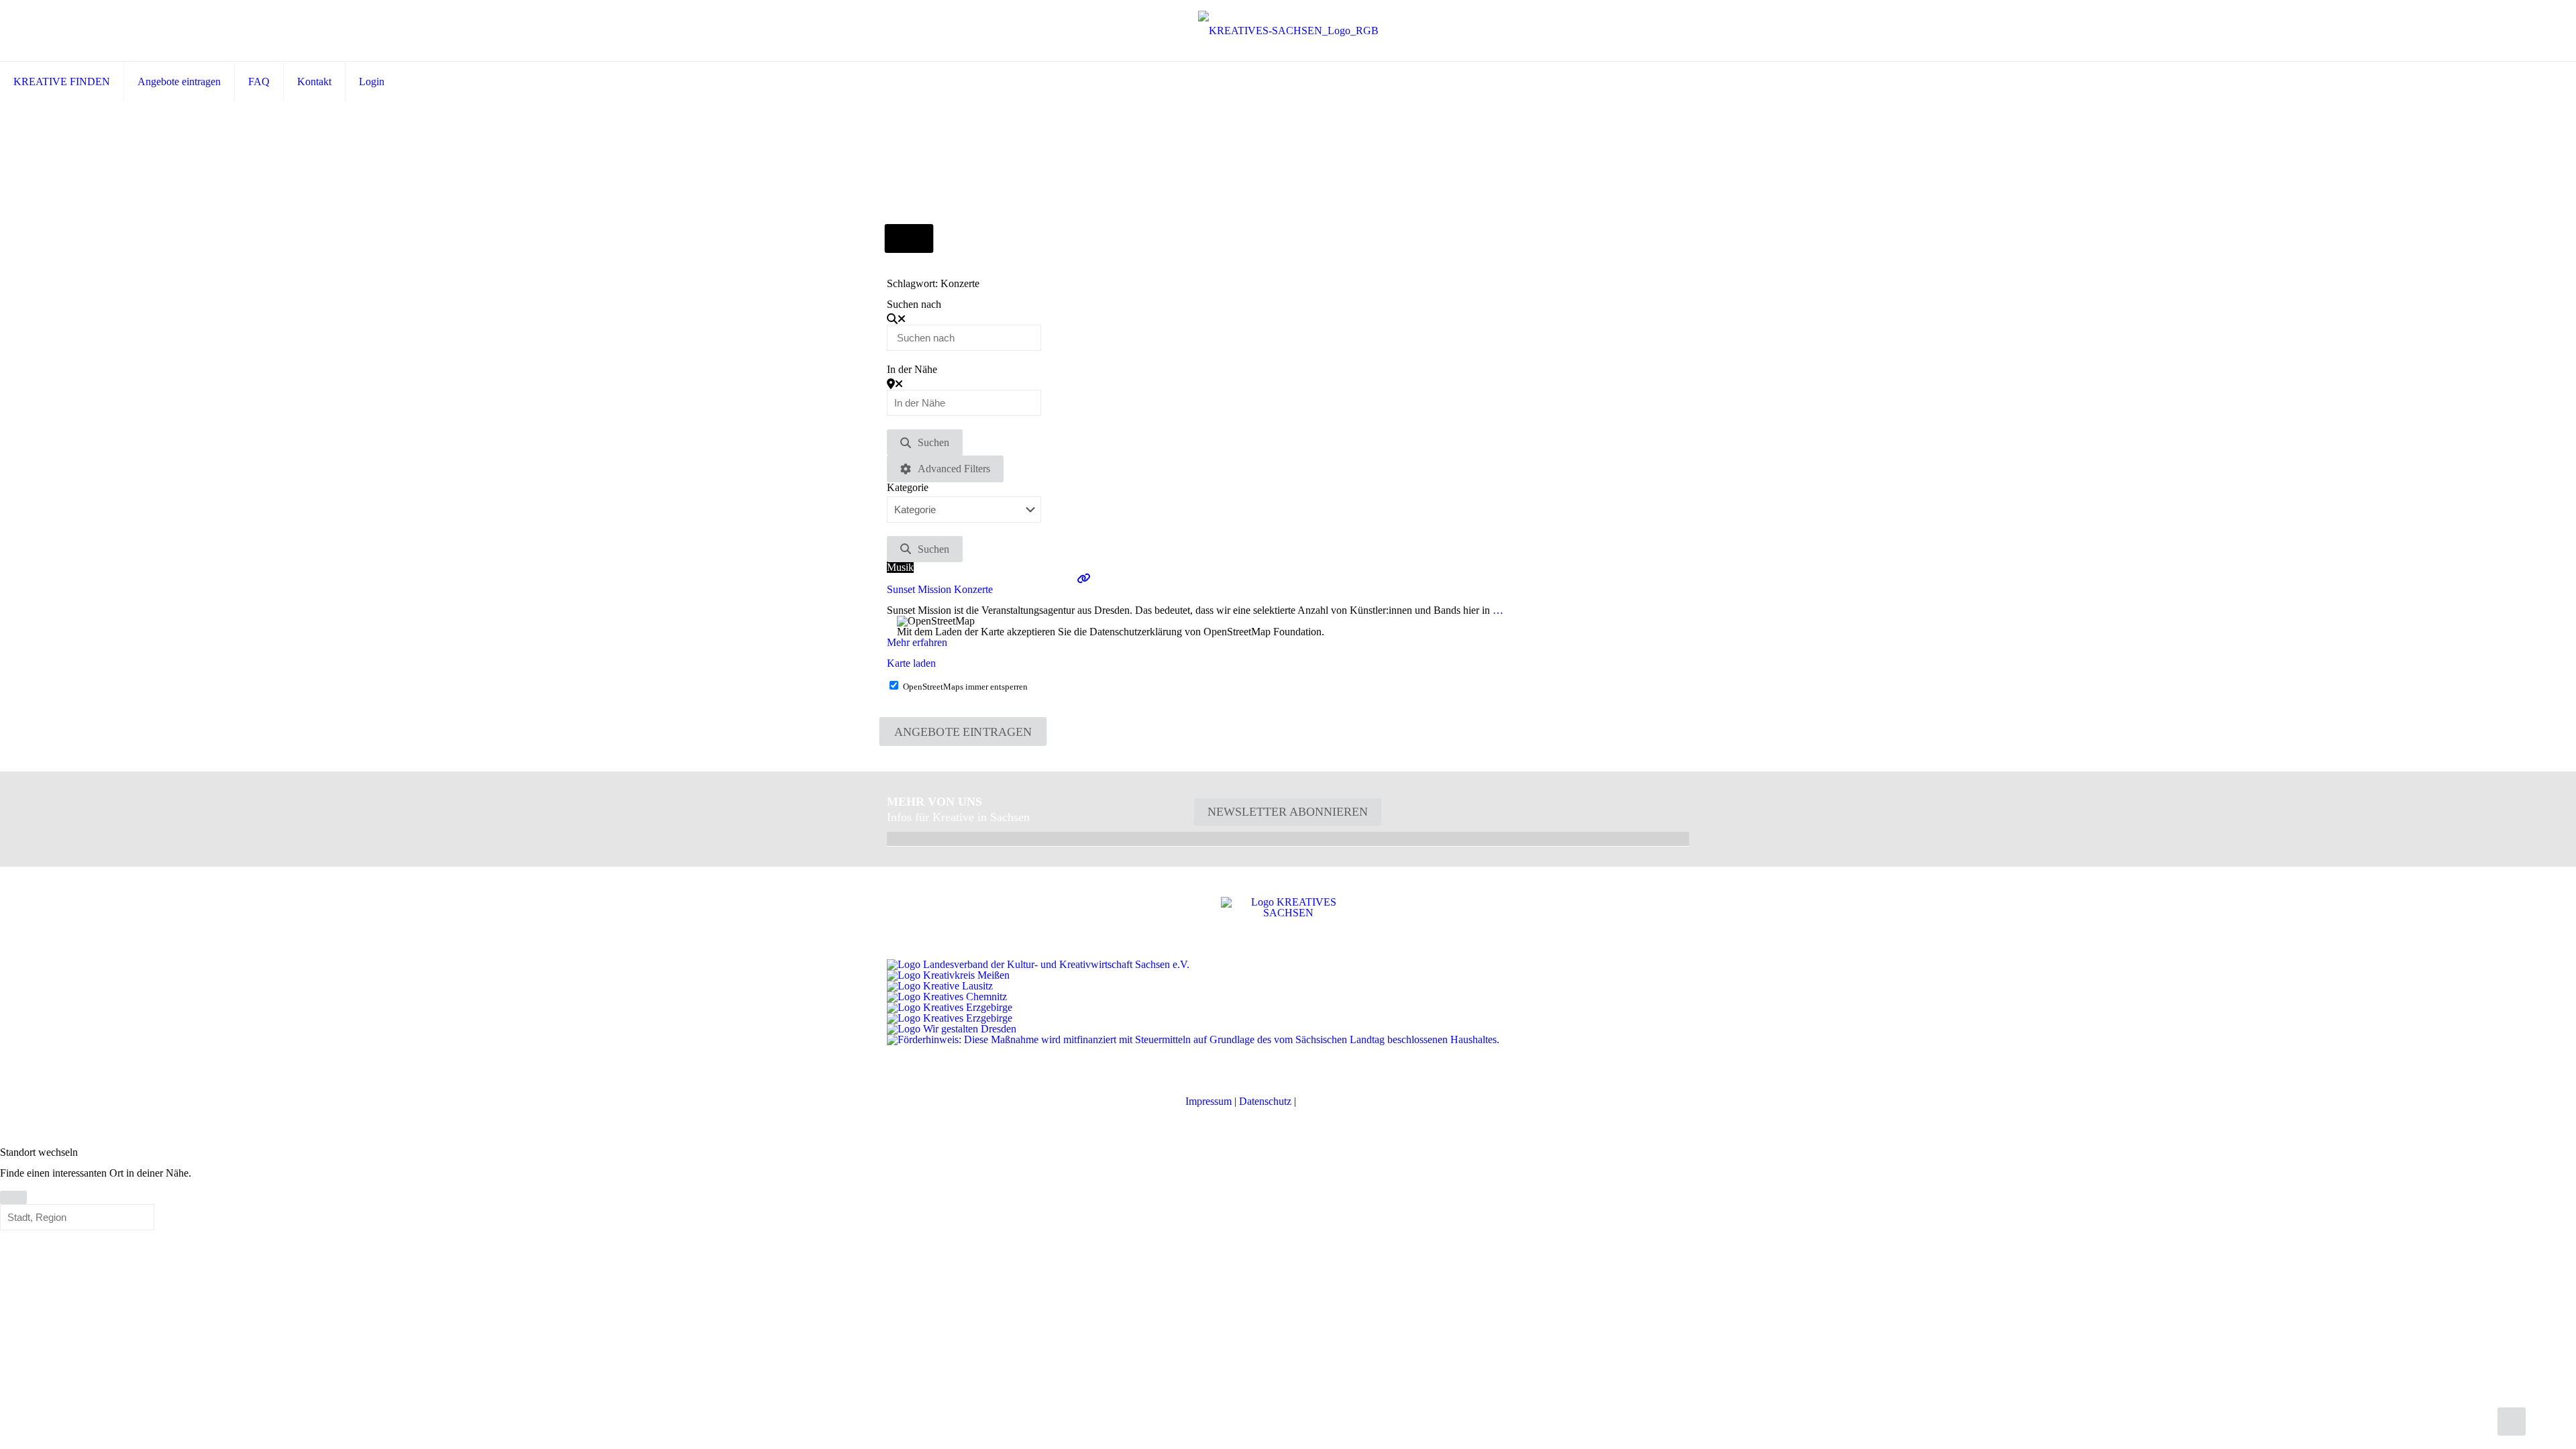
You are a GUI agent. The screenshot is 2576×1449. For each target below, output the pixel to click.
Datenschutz (1265, 1101)
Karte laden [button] (911, 663)
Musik (900, 567)
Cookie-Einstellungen (1345, 1101)
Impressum (1209, 1101)
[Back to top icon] (2512, 1421)
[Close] (13, 1197)
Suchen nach (914, 305)
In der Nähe (912, 370)
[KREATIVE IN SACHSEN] (1288, 31)
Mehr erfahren (917, 642)
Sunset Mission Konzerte (940, 589)
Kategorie (908, 488)
